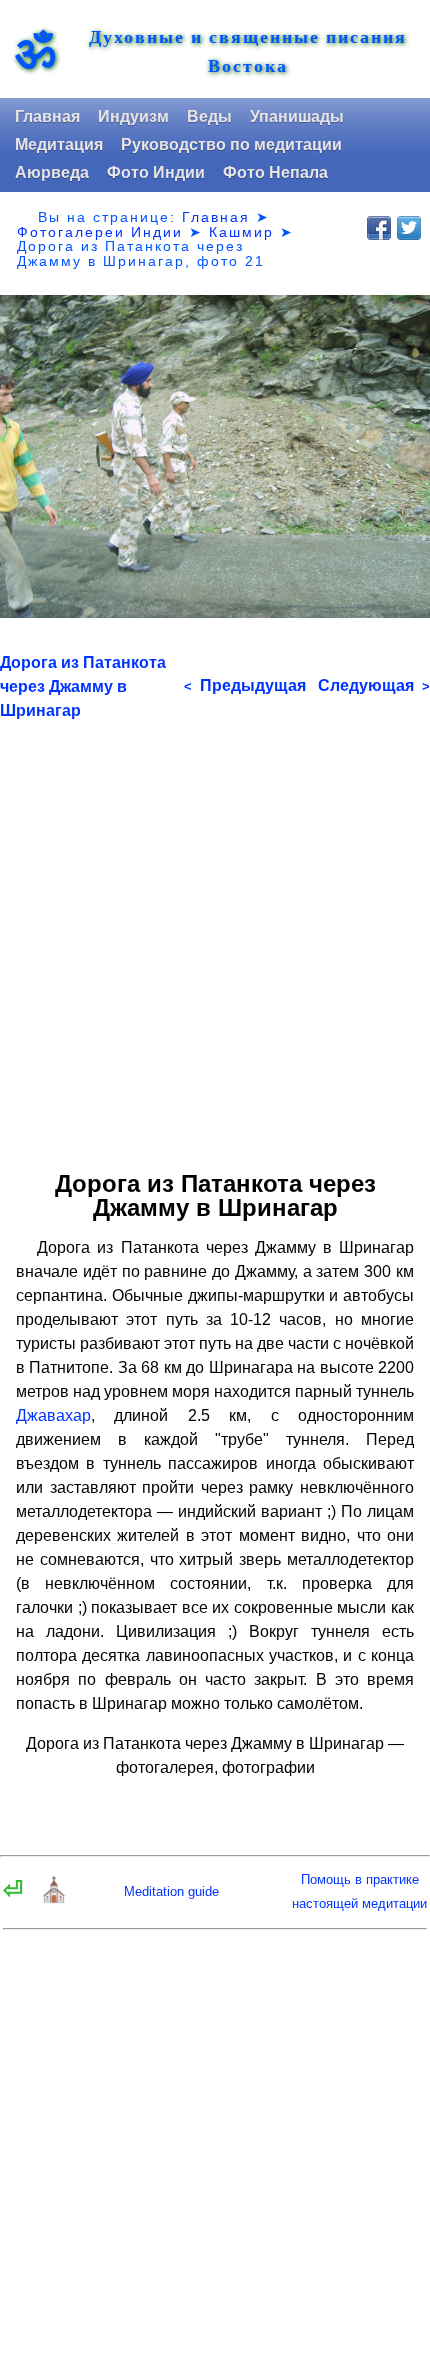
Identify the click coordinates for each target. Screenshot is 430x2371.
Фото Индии (156, 172)
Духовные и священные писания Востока (248, 51)
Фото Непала (275, 172)
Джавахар (53, 1415)
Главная (47, 116)
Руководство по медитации (231, 144)
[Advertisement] (215, 938)
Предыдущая (245, 685)
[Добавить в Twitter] (409, 228)
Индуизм (133, 116)
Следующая (374, 685)
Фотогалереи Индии (100, 232)
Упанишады (297, 116)
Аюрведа (52, 172)
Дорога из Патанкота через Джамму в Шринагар (83, 686)
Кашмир (241, 232)
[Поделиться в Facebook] (379, 228)
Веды (209, 116)
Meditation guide (171, 1891)
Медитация (59, 144)
